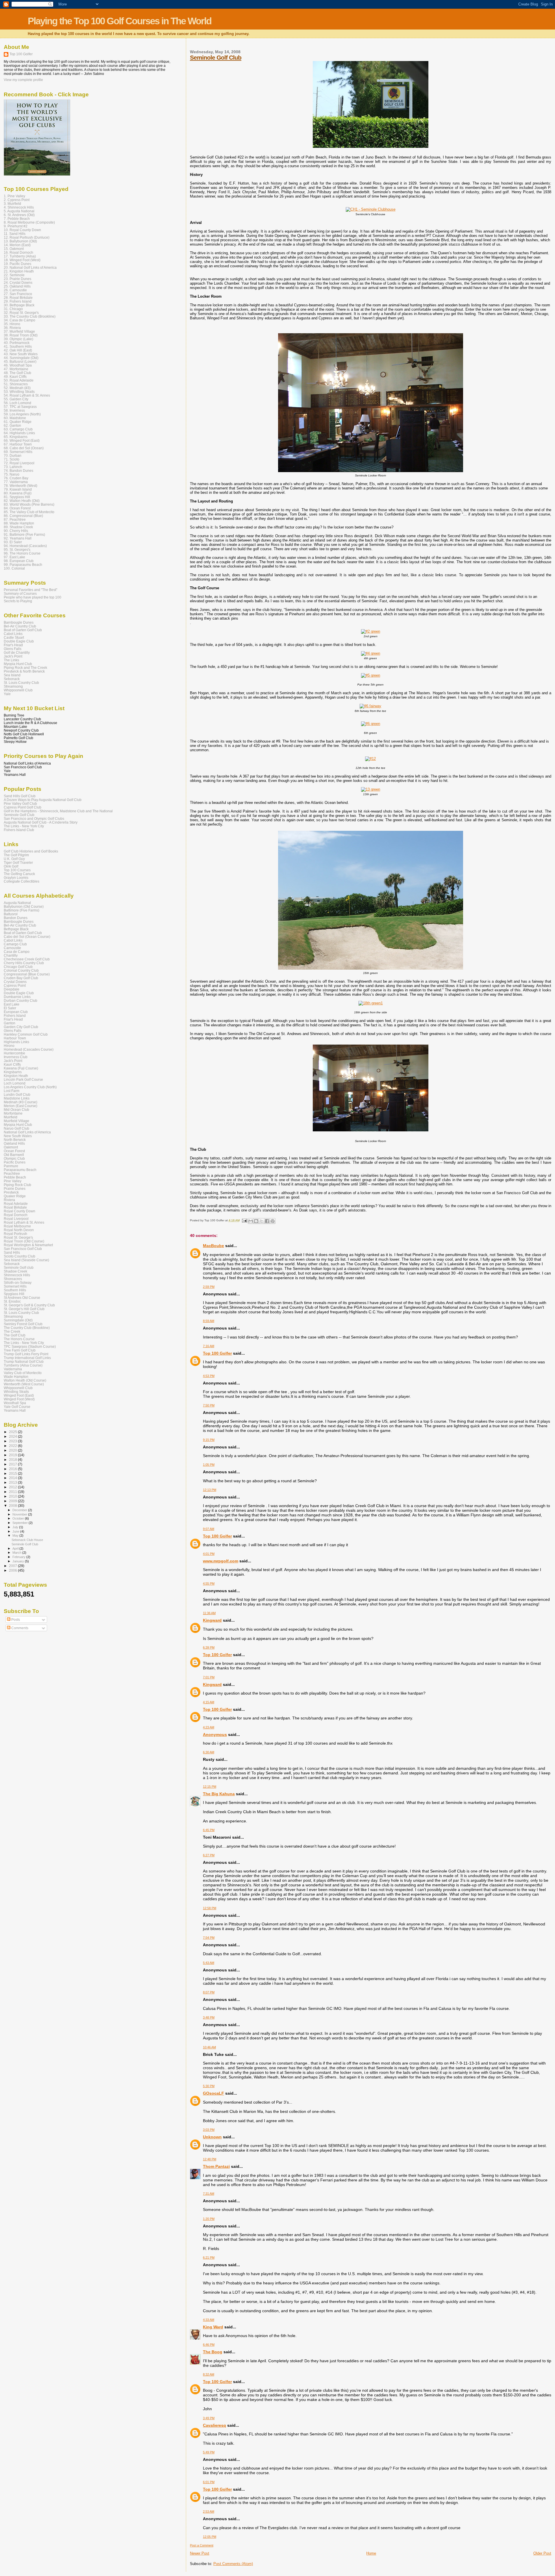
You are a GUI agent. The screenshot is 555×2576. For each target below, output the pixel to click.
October (19, 1518)
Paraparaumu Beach (20, 1170)
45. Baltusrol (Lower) (20, 361)
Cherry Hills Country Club (24, 963)
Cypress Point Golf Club (23, 807)
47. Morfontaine (16, 369)
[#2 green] (371, 631)
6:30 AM (209, 1752)
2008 (13, 1506)
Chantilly (11, 955)
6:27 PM (209, 1855)
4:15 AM (209, 1702)
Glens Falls (13, 649)
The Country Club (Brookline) (27, 1328)
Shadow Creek (15, 1271)
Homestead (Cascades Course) (29, 1049)
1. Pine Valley (14, 196)
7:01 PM (209, 1677)
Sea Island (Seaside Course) (26, 1260)
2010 (13, 1496)
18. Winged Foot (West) (22, 260)
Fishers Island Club (19, 830)
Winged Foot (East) (19, 1395)
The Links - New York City (24, 826)
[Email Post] (244, 1220)
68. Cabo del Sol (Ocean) (24, 448)
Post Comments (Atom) (233, 2564)
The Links (11, 660)
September (21, 1523)
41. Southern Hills (18, 346)
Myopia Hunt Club (18, 664)
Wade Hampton (16, 1377)
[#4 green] (371, 653)
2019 (13, 1455)
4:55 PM (209, 1583)
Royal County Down (20, 1211)
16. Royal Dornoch (18, 252)
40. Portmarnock (17, 343)
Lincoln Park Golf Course (23, 1079)
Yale (7, 694)
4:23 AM (209, 1727)
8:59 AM (209, 1321)
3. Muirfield (12, 204)
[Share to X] (262, 1221)
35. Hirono (12, 324)
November (20, 1514)
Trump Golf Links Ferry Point (26, 1354)
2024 (13, 1436)
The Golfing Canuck (19, 874)
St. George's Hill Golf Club (24, 1309)
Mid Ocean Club (16, 1110)
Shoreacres (13, 1279)
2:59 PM (209, 1287)
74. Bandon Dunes (18, 471)
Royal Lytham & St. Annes (24, 1222)
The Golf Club (15, 1335)
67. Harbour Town (18, 444)
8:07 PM (209, 1992)
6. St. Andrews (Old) (19, 215)
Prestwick (11, 1192)
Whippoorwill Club (18, 690)
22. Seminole (14, 275)
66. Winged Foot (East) (22, 440)
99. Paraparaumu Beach (23, 565)
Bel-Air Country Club (20, 626)
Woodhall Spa (15, 1403)
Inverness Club (16, 1057)
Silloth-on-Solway (18, 1283)
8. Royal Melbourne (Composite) (29, 222)
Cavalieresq (214, 2425)
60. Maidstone (15, 418)
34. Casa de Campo (20, 320)
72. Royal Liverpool (19, 463)
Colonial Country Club (21, 970)
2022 (13, 1446)
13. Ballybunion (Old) (20, 241)
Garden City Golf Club (21, 1027)
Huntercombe (14, 1053)
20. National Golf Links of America (30, 267)
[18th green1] (371, 1003)
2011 (13, 1492)
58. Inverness (14, 410)
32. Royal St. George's (21, 313)
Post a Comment (202, 2545)
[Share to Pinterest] (273, 1221)
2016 (13, 1469)
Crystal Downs (15, 982)
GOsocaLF (213, 2093)
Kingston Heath (16, 1076)
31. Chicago (13, 309)
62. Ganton (12, 425)
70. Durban (13, 455)
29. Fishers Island (18, 301)
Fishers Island (15, 1016)
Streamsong (13, 686)
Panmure (11, 1166)
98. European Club (19, 561)
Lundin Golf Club (17, 1094)
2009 (13, 1501)
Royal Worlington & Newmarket (28, 1245)
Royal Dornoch (16, 1215)
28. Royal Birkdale (18, 298)
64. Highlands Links (19, 433)
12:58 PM (210, 1908)
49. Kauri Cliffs (15, 376)
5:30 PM (209, 2086)
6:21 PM (209, 2258)
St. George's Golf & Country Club (29, 1305)
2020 (13, 1450)
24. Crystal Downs (18, 282)
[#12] (370, 759)
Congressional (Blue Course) (27, 974)
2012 (13, 1487)
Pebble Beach (15, 1177)
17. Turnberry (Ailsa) (20, 256)
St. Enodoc (12, 1301)
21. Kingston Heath (19, 271)
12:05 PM (210, 2537)
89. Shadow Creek (18, 527)
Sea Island (12, 675)
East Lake (12, 1004)
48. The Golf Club (17, 373)
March (17, 1553)
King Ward (213, 2327)
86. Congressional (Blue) (23, 516)
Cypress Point (15, 985)
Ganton (10, 1023)
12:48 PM (210, 2159)
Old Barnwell (14, 1155)
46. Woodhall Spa (18, 365)
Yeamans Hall (15, 1410)
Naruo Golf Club (16, 1128)
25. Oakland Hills (17, 286)
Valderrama (13, 1369)
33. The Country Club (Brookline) (30, 316)
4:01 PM (209, 1554)
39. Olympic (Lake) (18, 339)
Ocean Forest (14, 1151)
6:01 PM (209, 2482)
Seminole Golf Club (216, 57)
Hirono (9, 1046)
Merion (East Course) (21, 1106)
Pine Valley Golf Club (20, 803)
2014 (13, 1478)
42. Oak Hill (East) (18, 350)
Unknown (212, 2137)
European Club (16, 1012)
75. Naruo (12, 474)
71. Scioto (12, 459)
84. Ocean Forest (17, 508)
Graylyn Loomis (16, 878)
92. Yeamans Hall (18, 538)
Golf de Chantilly (17, 652)
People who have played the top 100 (33, 597)
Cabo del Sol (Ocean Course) (27, 937)
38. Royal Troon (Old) (21, 335)
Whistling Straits (16, 1392)
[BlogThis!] (256, 1221)
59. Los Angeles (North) (22, 414)
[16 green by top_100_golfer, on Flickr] (371, 968)
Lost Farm (12, 1091)
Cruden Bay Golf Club (21, 978)
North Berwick (15, 1140)
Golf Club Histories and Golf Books (31, 851)
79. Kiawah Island (18, 489)
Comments (19, 1628)
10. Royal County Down (22, 230)
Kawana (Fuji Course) (21, 1068)
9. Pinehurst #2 (16, 226)
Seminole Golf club (19, 1267)
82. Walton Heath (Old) (22, 501)
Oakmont (11, 1147)
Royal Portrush (15, 1234)
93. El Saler (13, 542)
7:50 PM (209, 1405)
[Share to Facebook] (267, 1221)
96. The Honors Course (22, 553)
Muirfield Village (16, 1121)
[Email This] (251, 1221)
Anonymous (215, 1734)
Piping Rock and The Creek (25, 668)
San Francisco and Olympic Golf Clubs (34, 819)
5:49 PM (209, 2452)
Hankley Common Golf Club (26, 1034)
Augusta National (17, 903)
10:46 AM (209, 2047)
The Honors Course (19, 1339)
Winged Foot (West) (19, 1399)
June (16, 1531)
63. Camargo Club (18, 429)
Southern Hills (15, 1290)
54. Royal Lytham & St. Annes (27, 395)
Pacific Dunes (15, 1162)
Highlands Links (16, 1042)
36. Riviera (12, 328)
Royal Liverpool (16, 1219)
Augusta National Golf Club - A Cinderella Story (41, 822)
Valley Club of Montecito (23, 1373)
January (19, 1561)
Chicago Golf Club (18, 967)
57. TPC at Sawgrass (20, 407)
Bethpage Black (16, 929)
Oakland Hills (14, 1143)
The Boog (213, 2352)
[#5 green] (371, 675)
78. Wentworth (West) (21, 486)
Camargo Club (15, 944)
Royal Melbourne (17, 1226)
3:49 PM (209, 2418)
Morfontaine (13, 1113)
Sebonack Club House (27, 1540)
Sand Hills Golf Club (20, 796)
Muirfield (11, 1117)
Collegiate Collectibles (22, 881)
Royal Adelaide (16, 1204)
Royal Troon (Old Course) (24, 1241)
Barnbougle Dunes (19, 622)
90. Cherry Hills (16, 531)
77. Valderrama (16, 482)
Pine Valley (13, 1181)
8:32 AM (209, 2374)
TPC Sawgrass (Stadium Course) (30, 1346)
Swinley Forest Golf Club (23, 1324)
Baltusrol (11, 914)
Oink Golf (11, 866)
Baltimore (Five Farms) (22, 910)
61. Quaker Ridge (18, 422)
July (16, 1527)
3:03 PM (209, 2130)
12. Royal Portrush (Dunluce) (27, 237)
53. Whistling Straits (19, 392)
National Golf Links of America (27, 1132)
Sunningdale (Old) (18, 1320)
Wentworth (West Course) (24, 1384)
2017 (13, 1464)
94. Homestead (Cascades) (25, 546)
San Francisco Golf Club (23, 1249)
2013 (13, 1482)
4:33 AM (209, 2320)
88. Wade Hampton (19, 523)
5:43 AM (209, 1963)
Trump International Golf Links (27, 1358)
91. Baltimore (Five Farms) (24, 534)
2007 (13, 1566)
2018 (13, 1460)
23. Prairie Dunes (17, 279)
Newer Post (200, 2553)
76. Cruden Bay (16, 478)
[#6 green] (371, 724)
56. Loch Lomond (17, 403)
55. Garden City (16, 399)
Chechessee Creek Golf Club (27, 959)
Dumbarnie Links (17, 997)
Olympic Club (14, 1158)
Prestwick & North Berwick (24, 671)
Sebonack (12, 679)
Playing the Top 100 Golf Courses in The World (120, 21)
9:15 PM (209, 1440)
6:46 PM (209, 2345)
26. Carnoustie (15, 290)
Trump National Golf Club (24, 1361)
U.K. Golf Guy (14, 859)
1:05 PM (209, 1465)
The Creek (12, 1331)
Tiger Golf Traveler (18, 862)
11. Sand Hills (15, 234)
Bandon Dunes (16, 918)
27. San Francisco (18, 294)
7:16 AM (209, 1346)
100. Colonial (14, 568)
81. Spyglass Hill (17, 497)
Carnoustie (12, 948)
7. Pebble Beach (17, 219)
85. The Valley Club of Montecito (29, 512)
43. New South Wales (21, 354)
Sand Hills (12, 1252)
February (19, 1557)
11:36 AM (209, 1613)
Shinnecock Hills (17, 1275)
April (16, 1548)
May (16, 1535)
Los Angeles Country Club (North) (30, 1087)
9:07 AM (209, 1529)
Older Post (542, 2553)
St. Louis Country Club (21, 683)
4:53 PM (209, 1376)
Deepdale (12, 989)
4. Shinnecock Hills (19, 207)
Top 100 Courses (17, 870)
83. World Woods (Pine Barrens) (29, 504)
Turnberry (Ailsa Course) (23, 1365)
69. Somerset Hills (18, 452)
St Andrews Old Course (22, 1298)
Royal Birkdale (15, 1207)
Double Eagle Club (19, 641)
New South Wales (18, 1136)
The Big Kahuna (219, 1794)
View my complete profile (23, 80)
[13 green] (371, 789)
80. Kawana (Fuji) (18, 493)
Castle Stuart (14, 637)
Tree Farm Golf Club (20, 1350)
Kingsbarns (13, 1072)
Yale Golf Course (17, 1407)
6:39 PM (209, 1647)
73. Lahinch (13, 467)
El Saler (10, 1008)
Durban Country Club (21, 1000)
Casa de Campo (17, 952)
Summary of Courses (20, 593)
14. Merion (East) (17, 245)
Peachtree (12, 1173)
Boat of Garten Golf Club (23, 630)
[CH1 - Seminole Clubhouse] (371, 209)
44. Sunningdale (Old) (21, 358)
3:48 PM (209, 2017)
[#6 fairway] (370, 706)
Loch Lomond (15, 1083)
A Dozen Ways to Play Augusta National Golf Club (43, 800)
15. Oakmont (14, 249)
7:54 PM (209, 1938)
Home (371, 2553)
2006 (13, 1570)
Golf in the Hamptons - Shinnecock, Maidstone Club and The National (58, 811)
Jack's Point (13, 656)
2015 (13, 1473)
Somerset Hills (15, 1286)
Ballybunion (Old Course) (24, 906)
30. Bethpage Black (19, 305)
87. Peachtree (15, 519)
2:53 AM (209, 2511)
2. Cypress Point (17, 200)
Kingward (212, 1620)
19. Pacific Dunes (17, 264)
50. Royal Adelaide (19, 380)
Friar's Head (13, 645)
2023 (13, 1441)
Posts (15, 1620)
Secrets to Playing (18, 601)
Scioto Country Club (20, 1256)
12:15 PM (210, 1787)
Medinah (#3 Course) (21, 1102)
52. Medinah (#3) (17, 388)
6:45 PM (209, 1830)
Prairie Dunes (15, 1188)
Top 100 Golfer (217, 1353)
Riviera (9, 1200)
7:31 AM (209, 2194)
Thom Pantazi (216, 2166)
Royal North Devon (19, 1230)
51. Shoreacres (16, 384)
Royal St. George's (18, 1237)
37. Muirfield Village (19, 331)
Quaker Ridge (15, 1196)
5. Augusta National (19, 211)
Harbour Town (15, 1038)
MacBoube (213, 1246)
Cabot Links (13, 634)
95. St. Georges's (17, 549)
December (20, 1510)
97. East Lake (14, 557)
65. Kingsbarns (16, 437)
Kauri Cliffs (12, 1064)
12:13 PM (210, 1490)
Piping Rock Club (17, 1185)
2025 (13, 1432)
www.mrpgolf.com (221, 1561)
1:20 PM (209, 2219)
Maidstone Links (17, 1098)
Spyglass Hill (14, 1294)
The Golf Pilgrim (16, 855)
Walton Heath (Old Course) (25, 1380)
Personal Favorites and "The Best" (30, 590)
